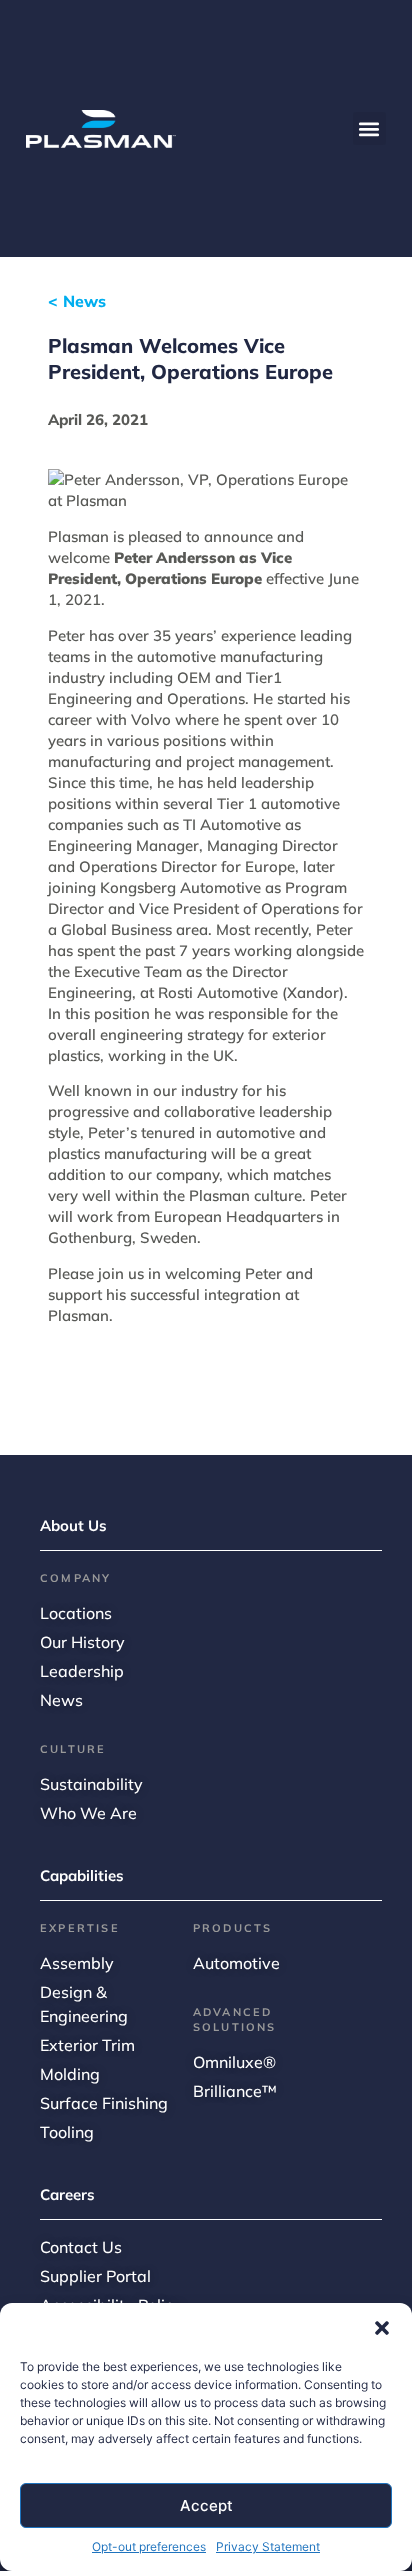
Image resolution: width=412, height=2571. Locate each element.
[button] (382, 2328)
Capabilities (82, 1875)
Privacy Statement (268, 2546)
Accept (206, 2505)
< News (77, 301)
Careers (67, 2194)
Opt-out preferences (149, 2546)
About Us (73, 1525)
